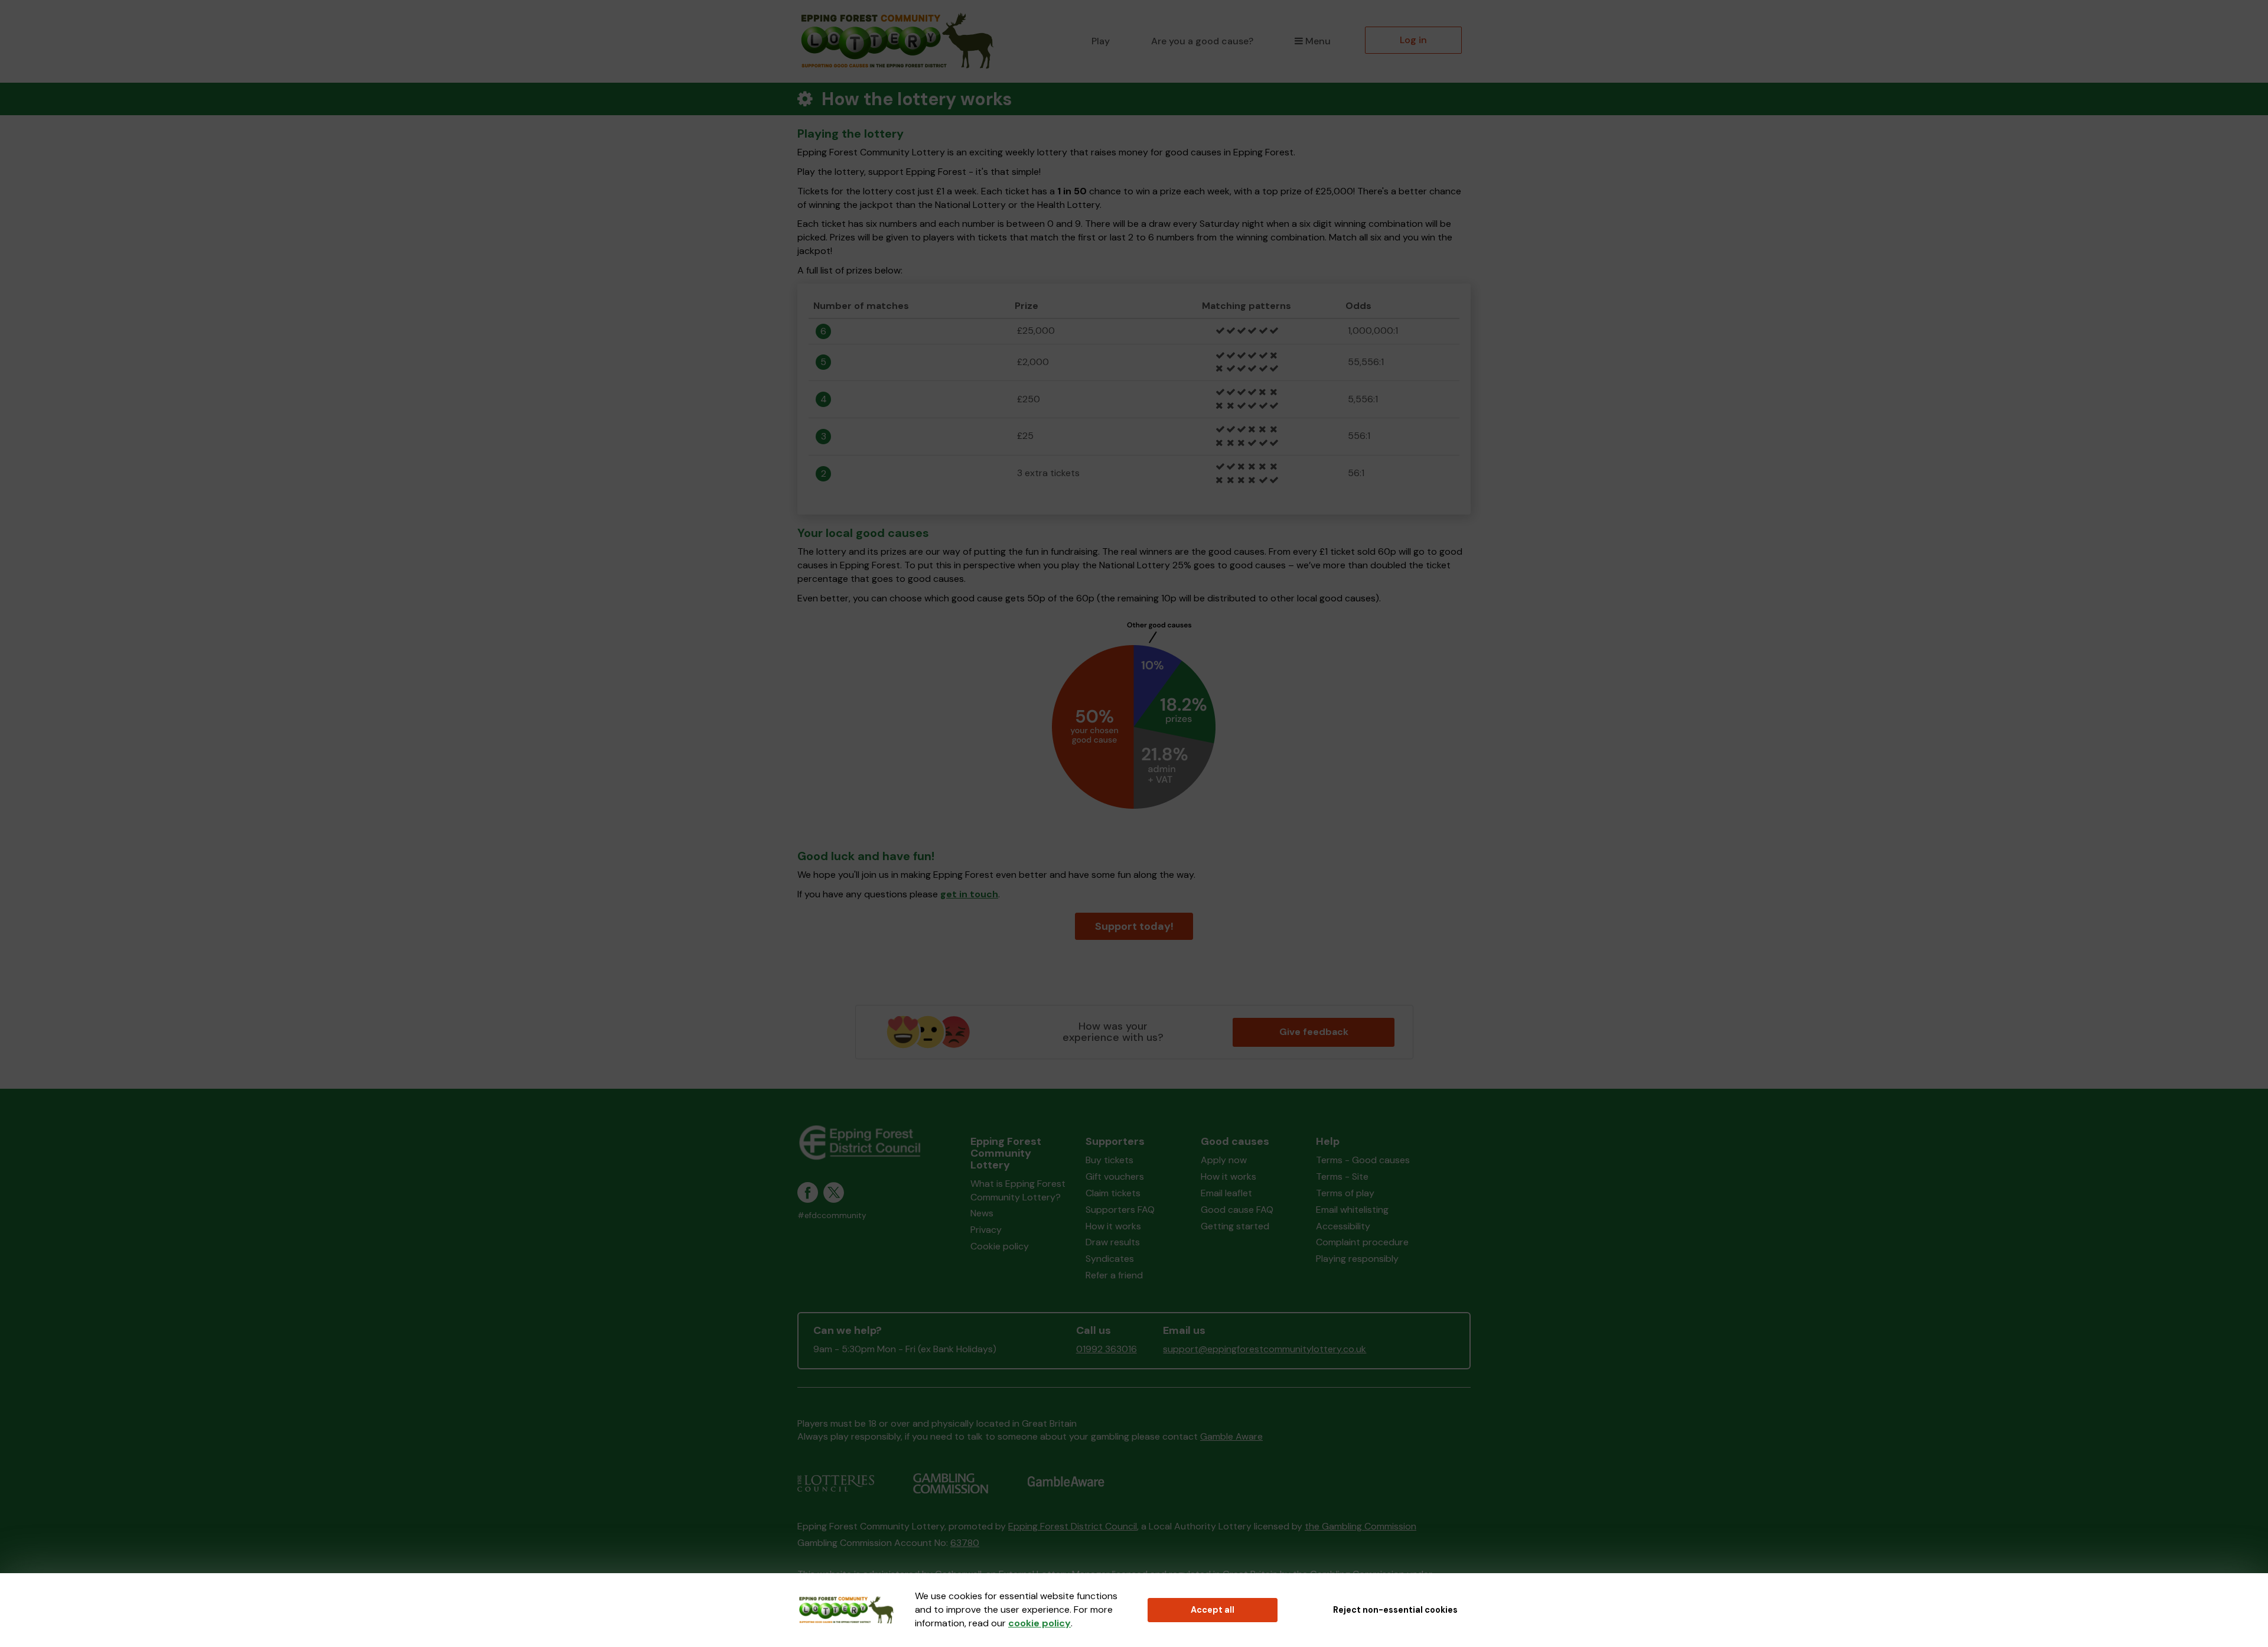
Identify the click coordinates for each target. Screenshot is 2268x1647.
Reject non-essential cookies (1395, 1610)
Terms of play (1345, 1193)
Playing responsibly (1357, 1259)
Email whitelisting (1352, 1210)
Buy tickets (1109, 1160)
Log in (1413, 40)
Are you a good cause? (1202, 41)
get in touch (969, 894)
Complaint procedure (1362, 1242)
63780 (965, 1543)
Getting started (1235, 1226)
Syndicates (1110, 1259)
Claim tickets (1113, 1193)
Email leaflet (1226, 1193)
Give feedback (1314, 1032)
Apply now (1224, 1160)
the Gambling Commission (1361, 1526)
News (982, 1213)
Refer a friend (1114, 1275)
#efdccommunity (832, 1215)
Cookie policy (1000, 1246)
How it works (1113, 1226)
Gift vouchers (1115, 1176)
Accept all (1213, 1610)
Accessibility (1343, 1226)
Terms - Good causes (1363, 1160)
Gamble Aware (1231, 1436)
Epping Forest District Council (1073, 1526)
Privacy (986, 1230)
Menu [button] (1318, 41)
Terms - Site (1342, 1176)
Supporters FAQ (1120, 1210)
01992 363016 (1107, 1349)
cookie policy (1039, 1623)
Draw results (1113, 1242)
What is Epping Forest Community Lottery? (1018, 1190)
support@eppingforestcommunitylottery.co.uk (1265, 1349)
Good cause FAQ (1237, 1210)
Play (1101, 41)
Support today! (1134, 926)
